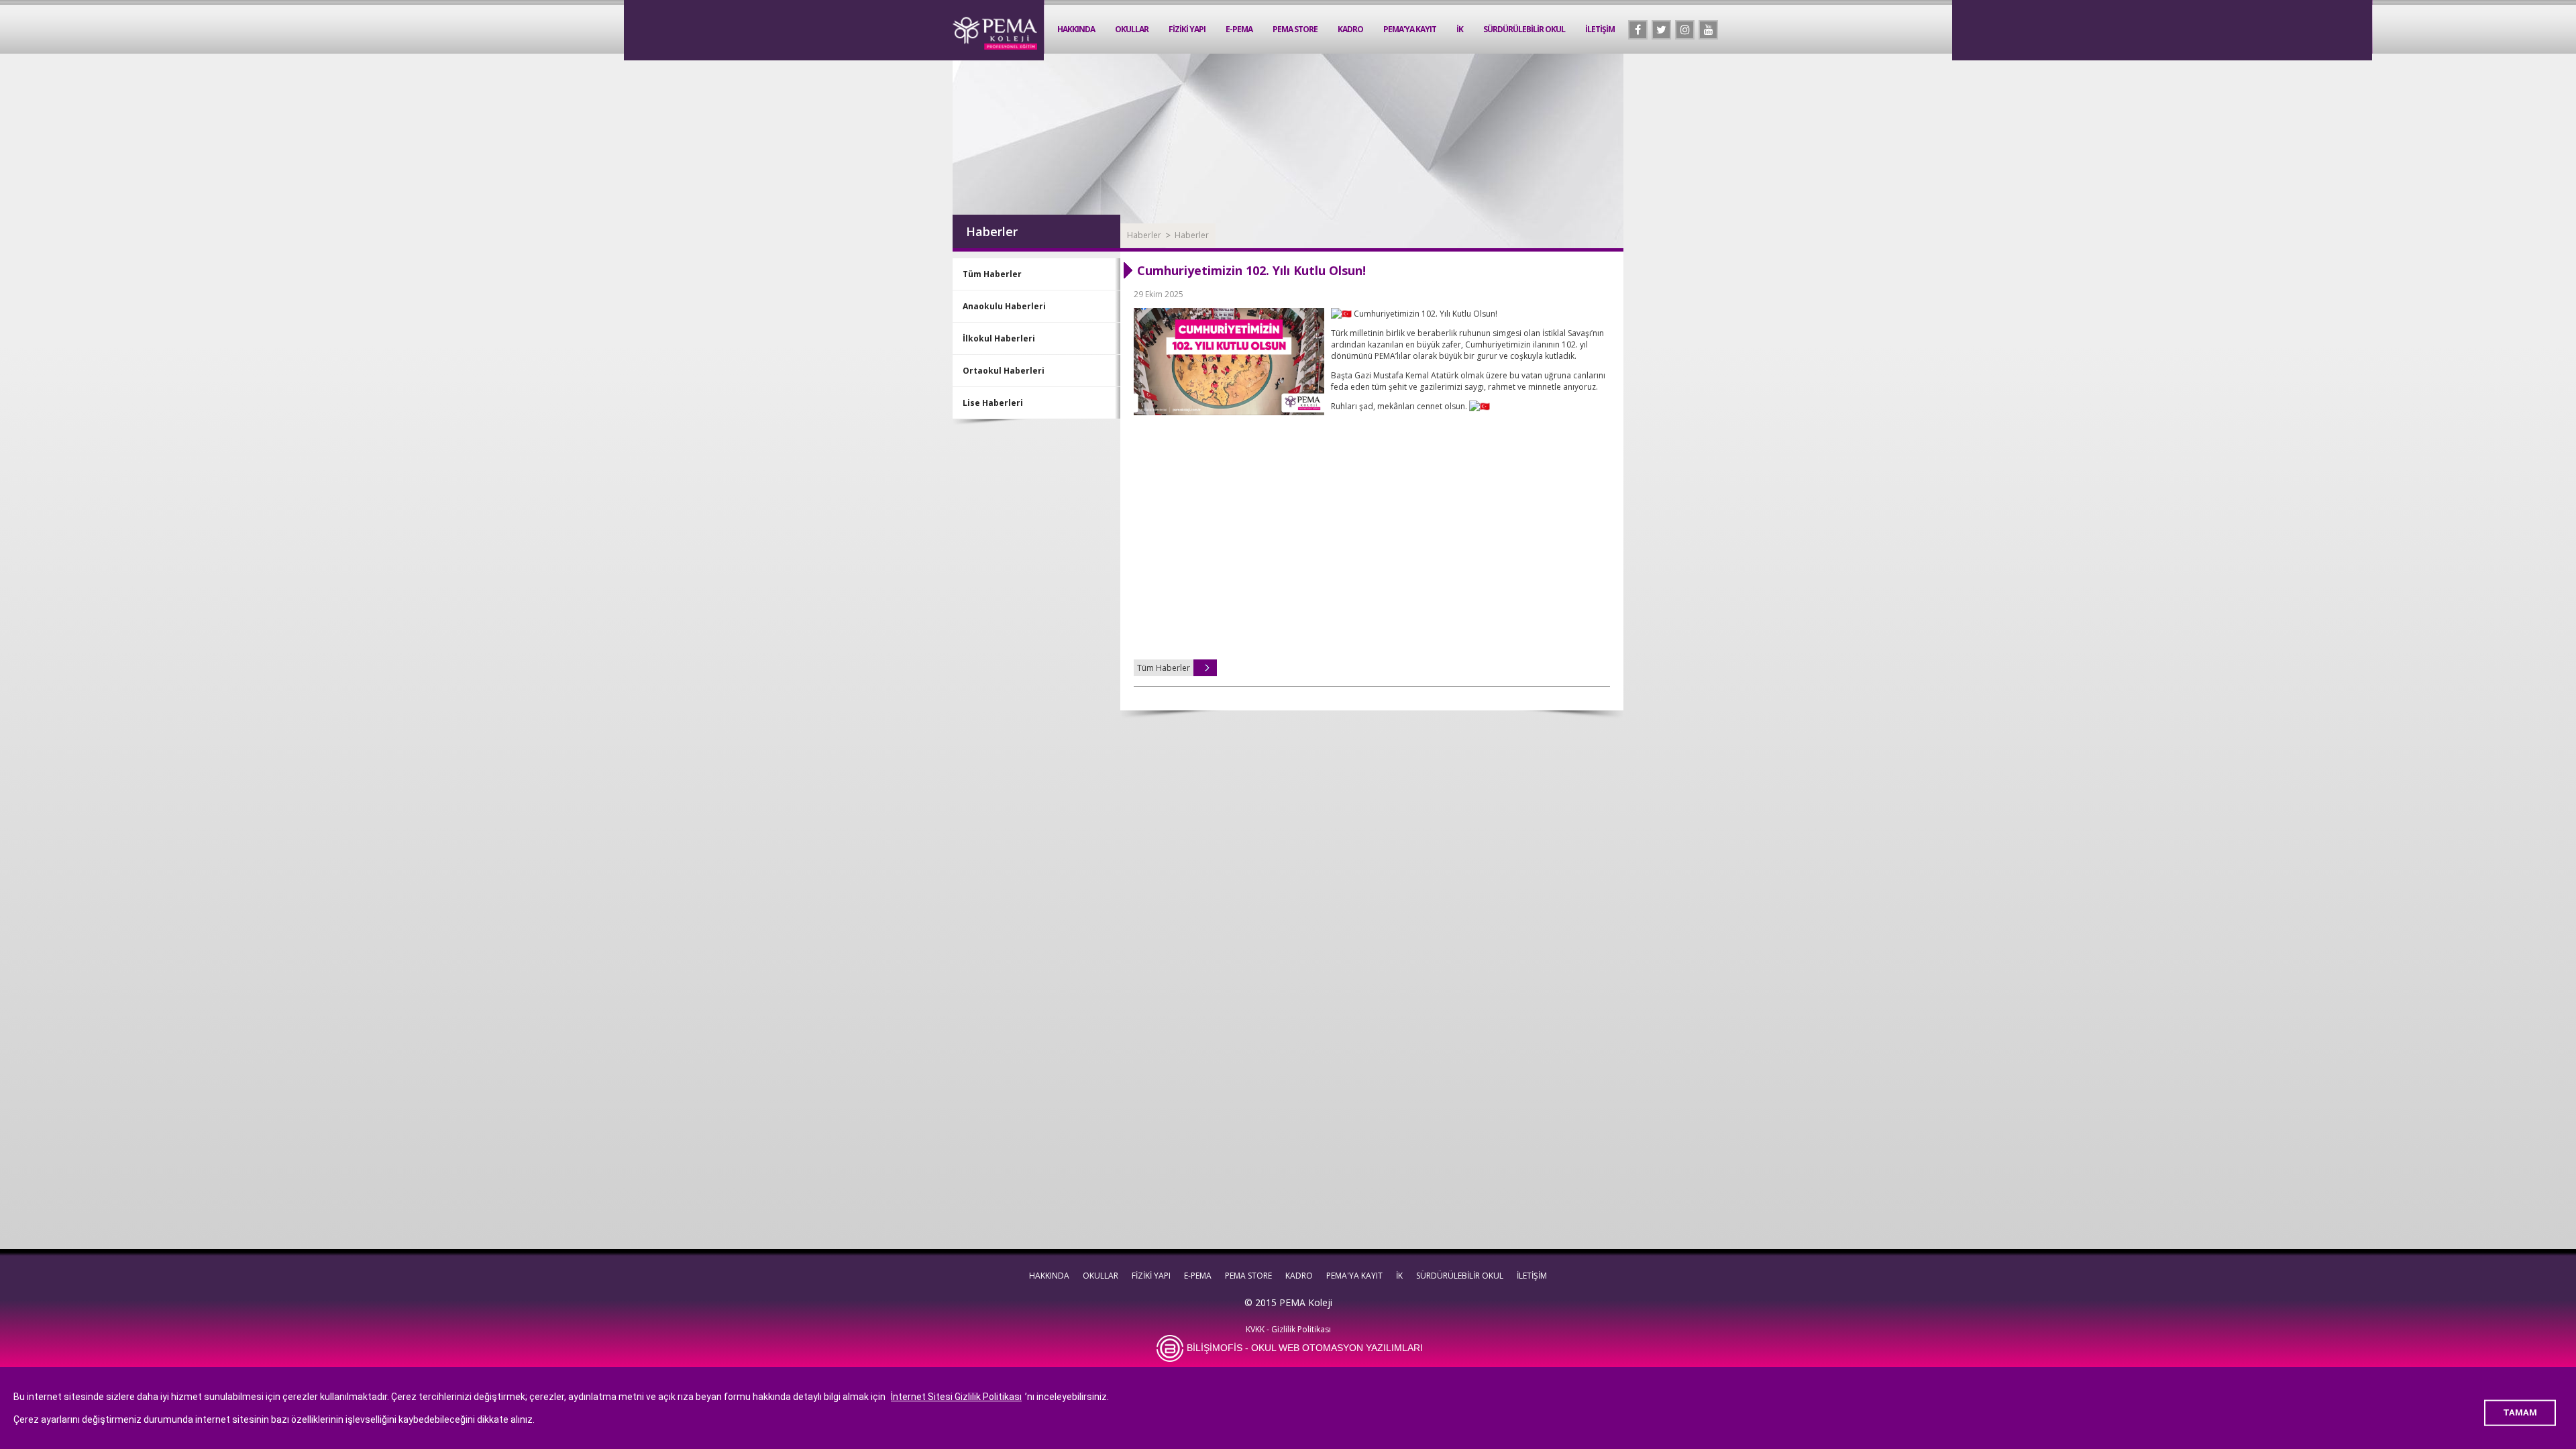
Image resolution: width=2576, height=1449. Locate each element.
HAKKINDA (1076, 29)
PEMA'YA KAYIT (1410, 29)
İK (1460, 29)
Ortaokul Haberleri (1004, 371)
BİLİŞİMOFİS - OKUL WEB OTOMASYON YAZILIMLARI (1305, 1348)
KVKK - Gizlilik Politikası (1288, 1329)
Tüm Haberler (992, 274)
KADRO (1350, 29)
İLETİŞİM (1600, 29)
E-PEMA (1239, 29)
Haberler (1144, 235)
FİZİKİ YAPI (1187, 29)
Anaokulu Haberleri (1004, 306)
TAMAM (2520, 1412)
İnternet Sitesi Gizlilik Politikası (956, 1397)
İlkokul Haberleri (999, 338)
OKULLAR (1132, 29)
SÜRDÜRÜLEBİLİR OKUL (1524, 29)
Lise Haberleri (993, 403)
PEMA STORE (1295, 29)
